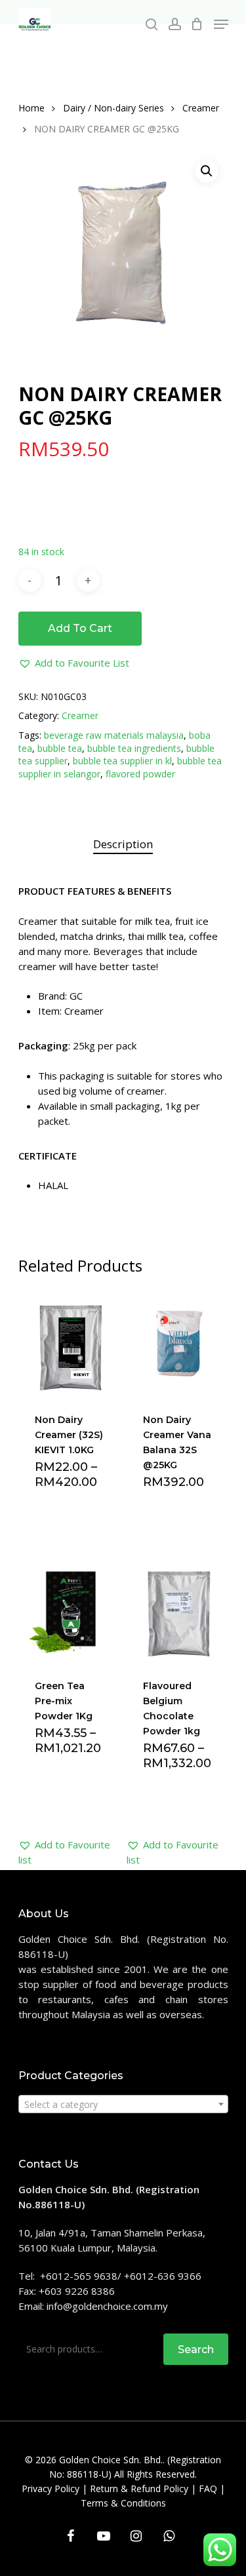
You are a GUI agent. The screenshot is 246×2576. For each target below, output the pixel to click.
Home (31, 108)
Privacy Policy (51, 2488)
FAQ (208, 2488)
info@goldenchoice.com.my (107, 2306)
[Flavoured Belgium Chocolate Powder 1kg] (179, 1609)
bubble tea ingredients (134, 748)
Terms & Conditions (123, 2503)
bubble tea (60, 748)
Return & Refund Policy (139, 2488)
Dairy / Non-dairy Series (113, 108)
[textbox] (123, 2105)
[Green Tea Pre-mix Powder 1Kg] (71, 1609)
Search (196, 2350)
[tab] (123, 845)
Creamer (201, 108)
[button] (74, 663)
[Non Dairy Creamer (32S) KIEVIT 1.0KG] (71, 1343)
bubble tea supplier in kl (122, 761)
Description (123, 844)
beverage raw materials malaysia (114, 735)
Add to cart (80, 628)
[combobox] (123, 2104)
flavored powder (140, 774)
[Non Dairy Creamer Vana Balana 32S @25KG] (179, 1343)
